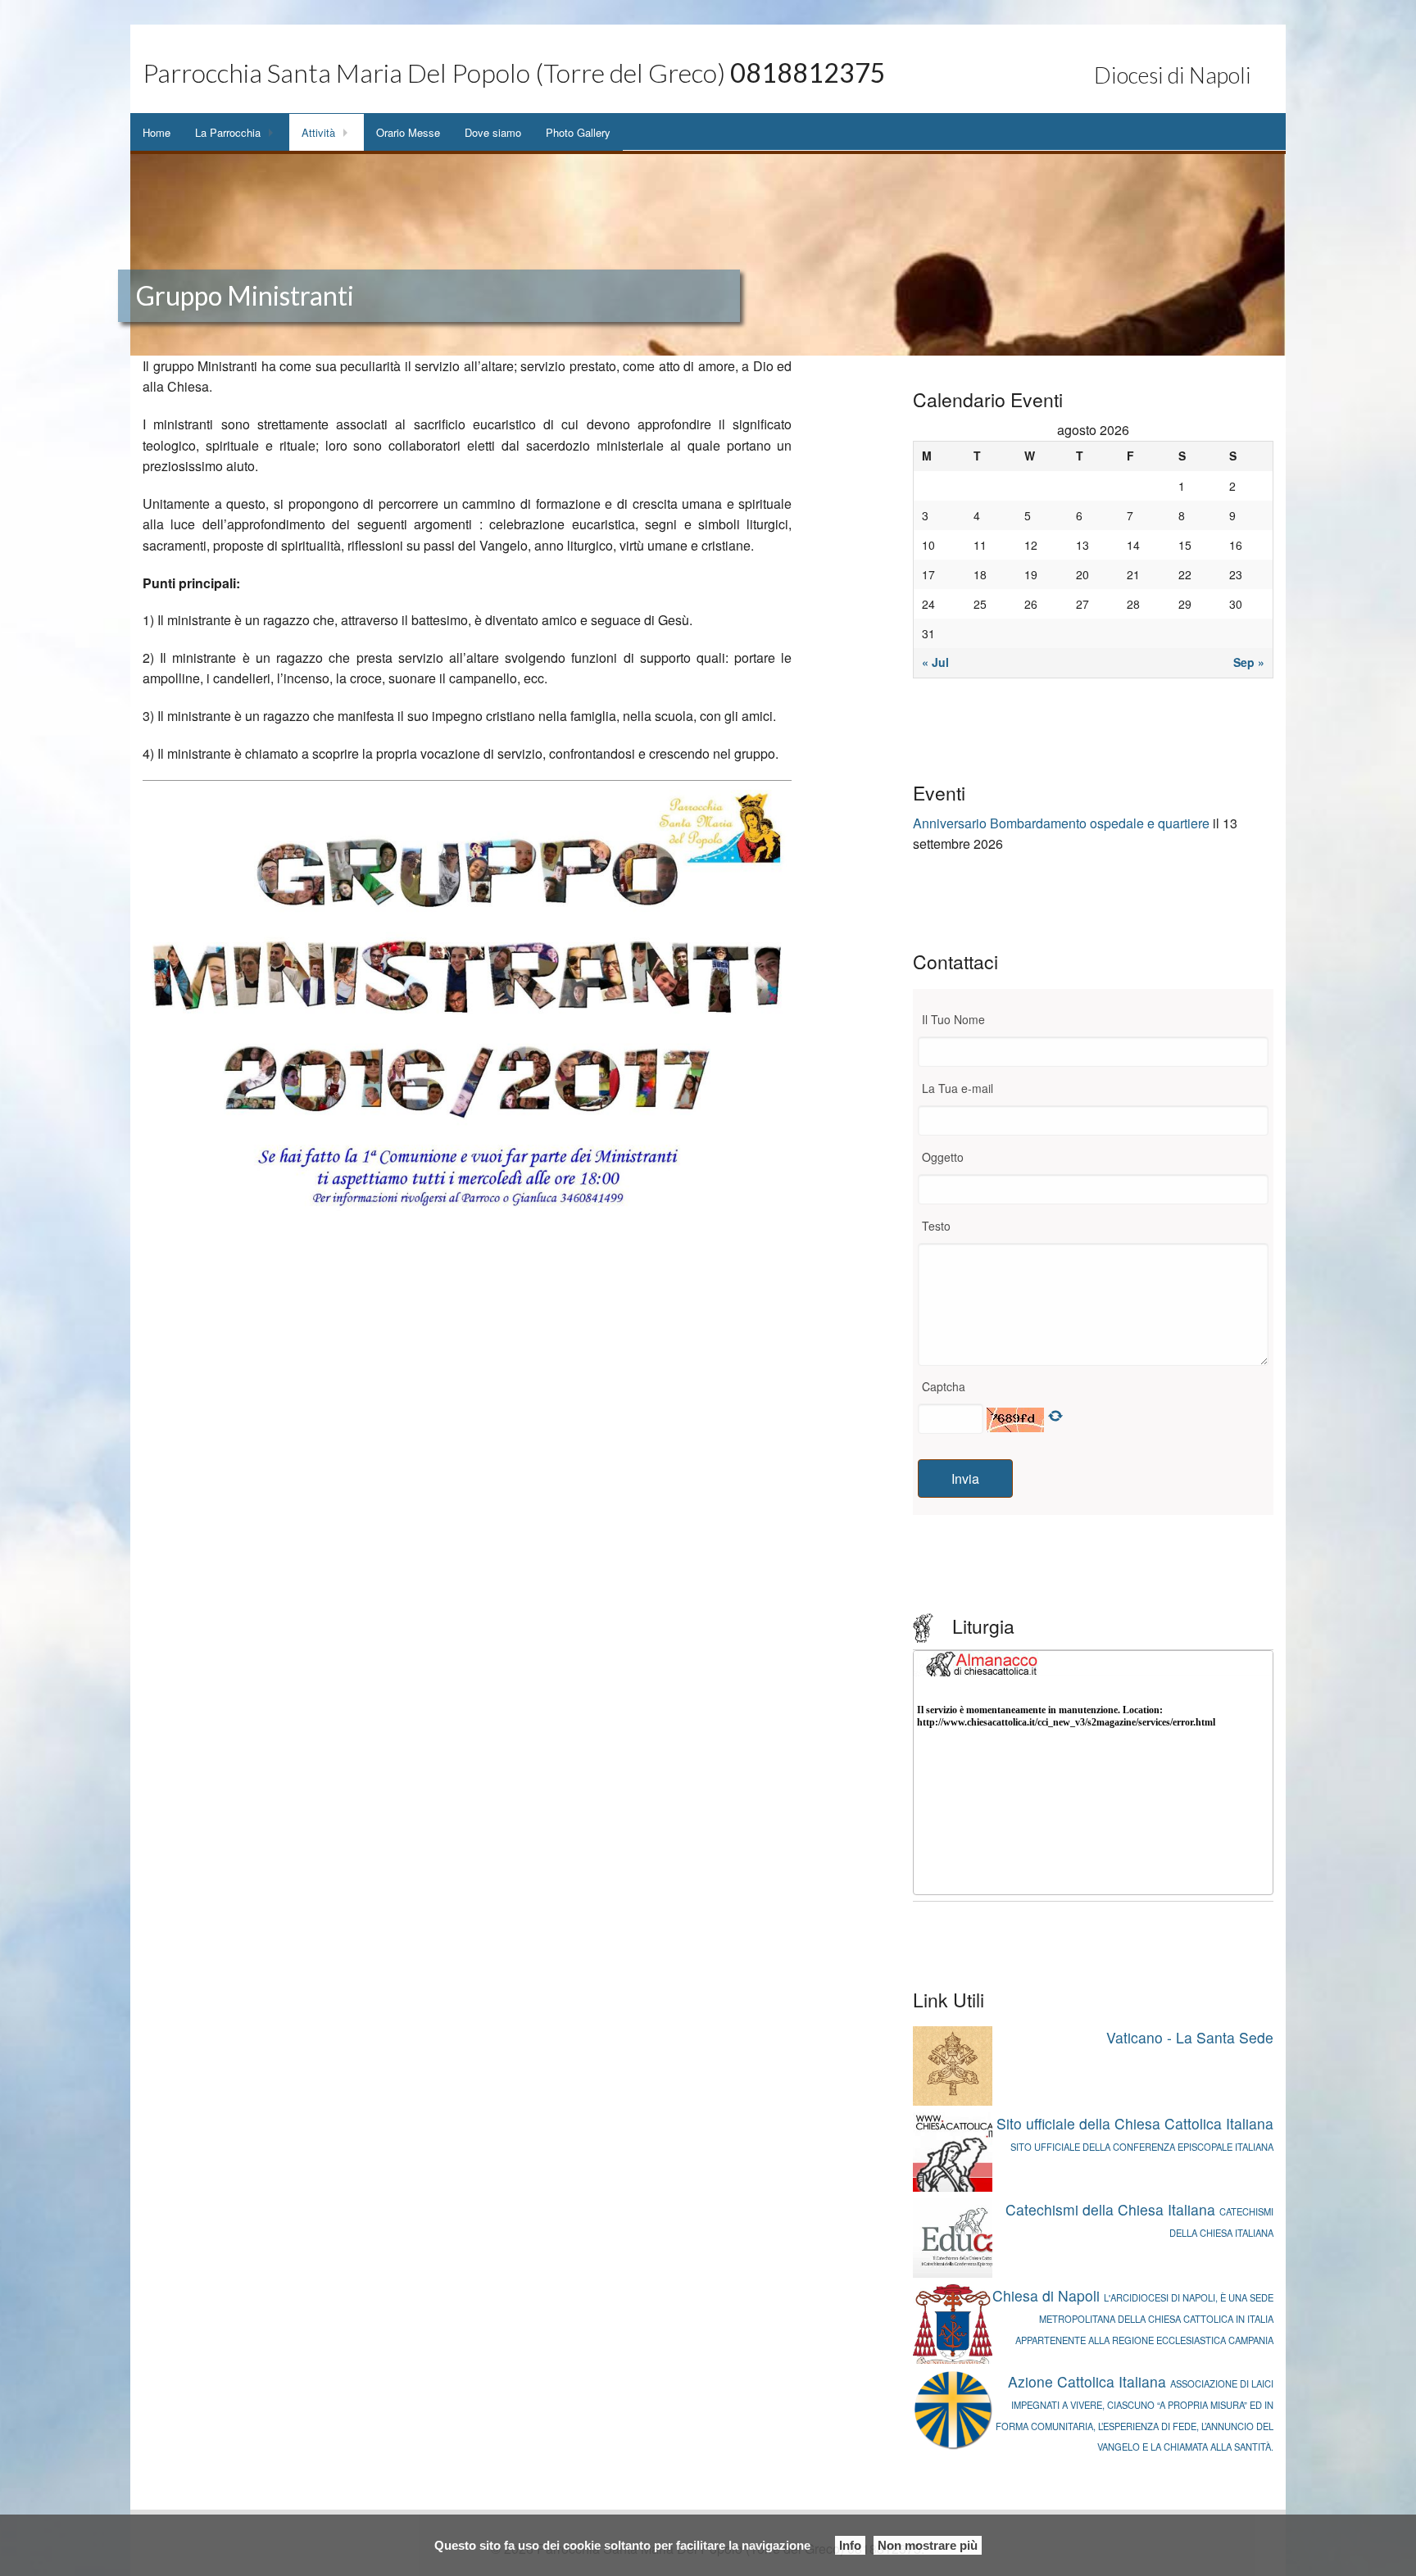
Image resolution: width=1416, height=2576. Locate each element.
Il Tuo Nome (953, 1019)
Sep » (1249, 662)
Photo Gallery (578, 132)
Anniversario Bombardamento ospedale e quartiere (1061, 823)
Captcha (944, 1386)
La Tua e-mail (958, 1088)
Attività (318, 132)
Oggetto (943, 1157)
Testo (936, 1226)
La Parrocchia (228, 132)
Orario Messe (408, 132)
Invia (965, 1478)
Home (157, 132)
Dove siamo (493, 132)
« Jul (935, 662)
